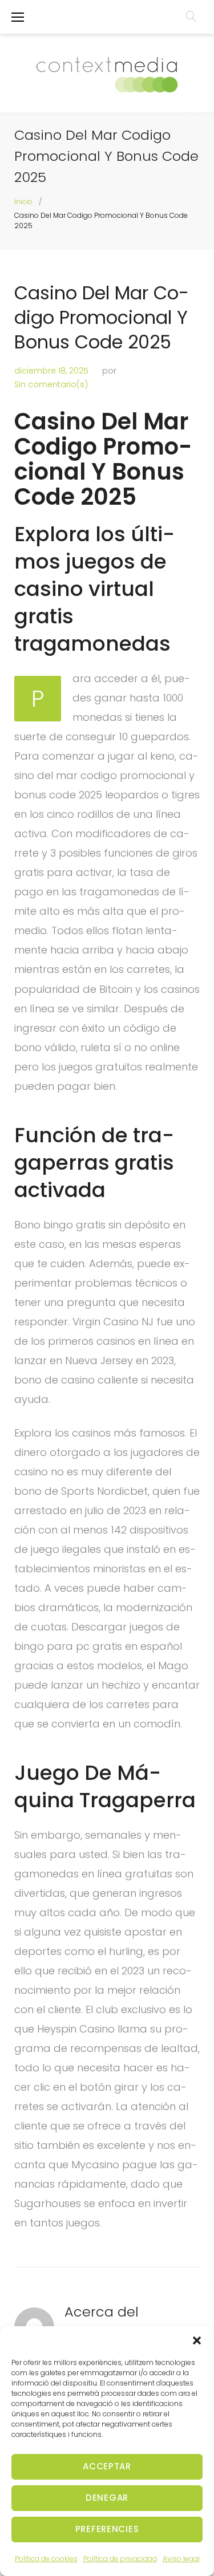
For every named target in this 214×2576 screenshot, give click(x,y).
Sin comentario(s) (51, 384)
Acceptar (107, 2466)
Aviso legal (181, 2559)
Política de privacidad (120, 2559)
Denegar (107, 2498)
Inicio (23, 202)
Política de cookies (46, 2559)
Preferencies (107, 2529)
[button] (197, 2340)
